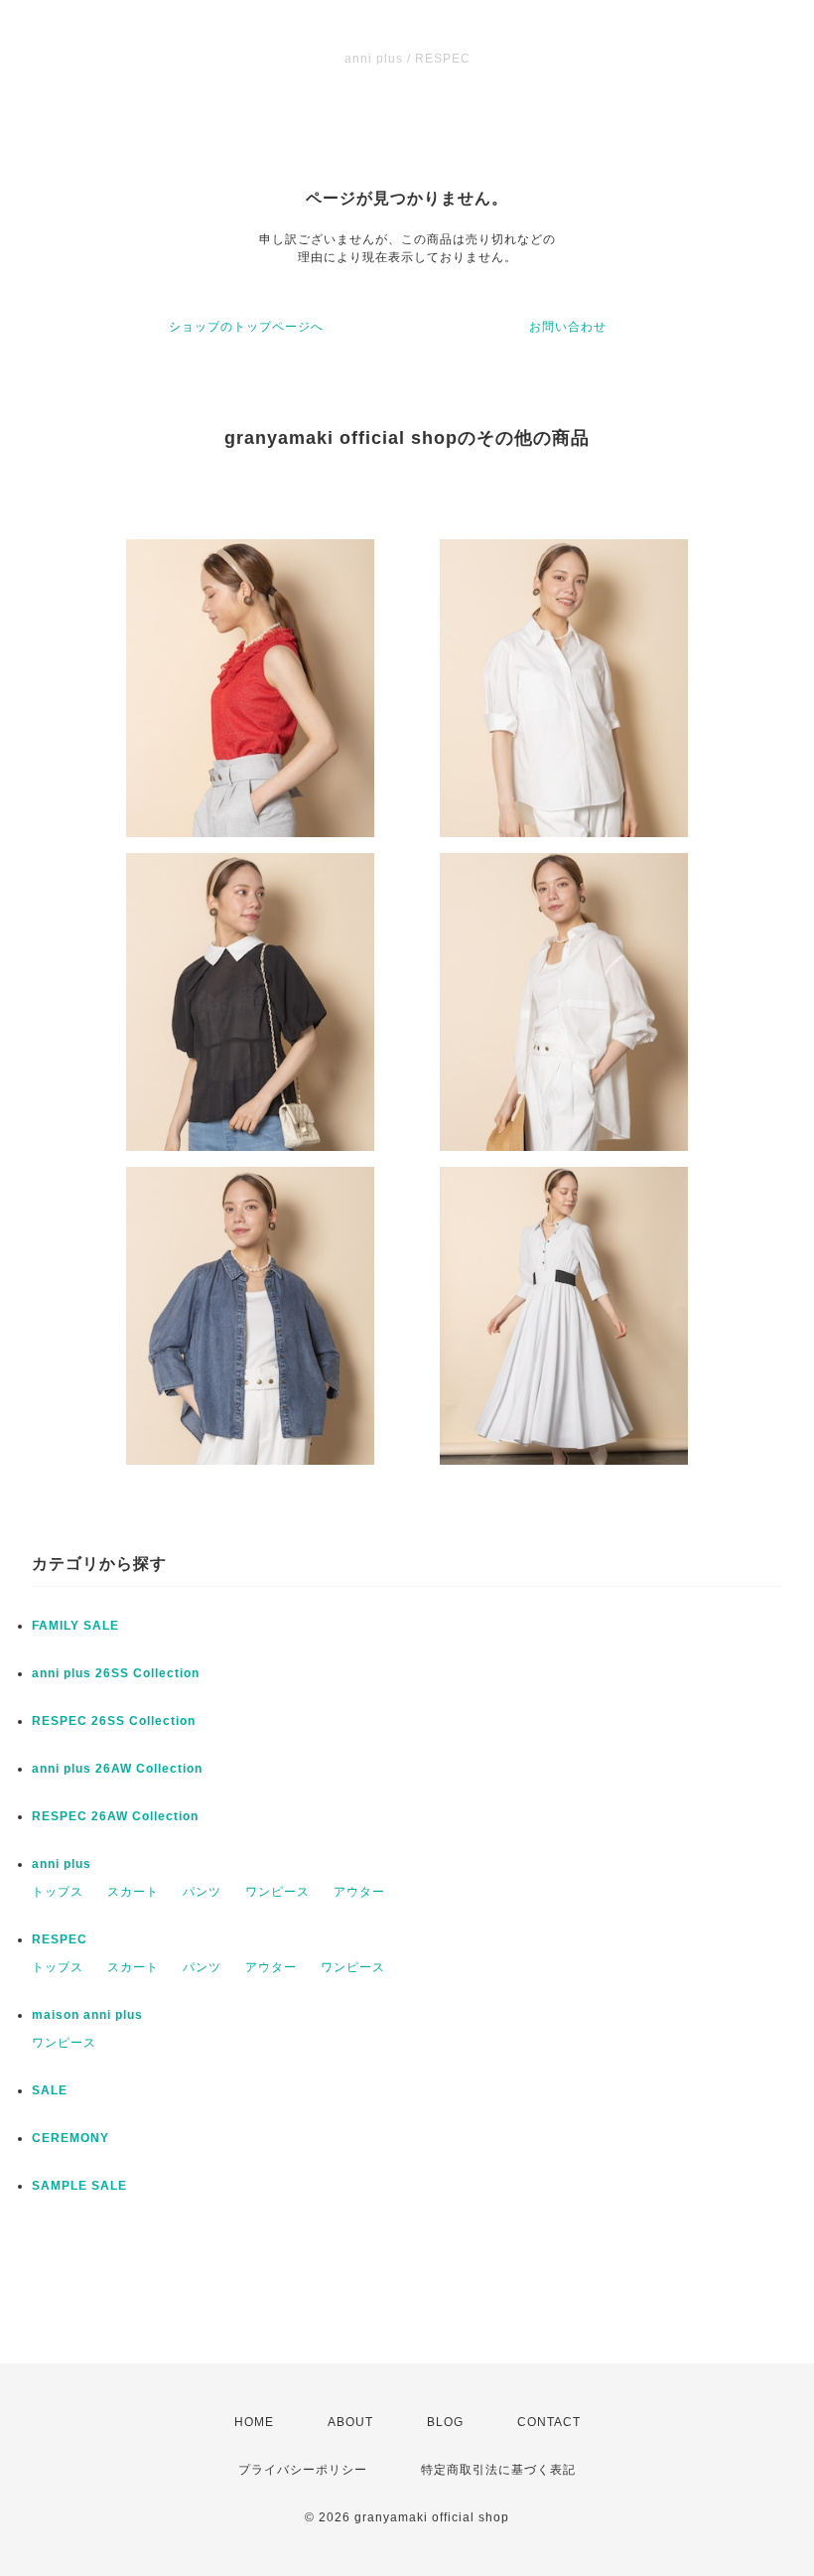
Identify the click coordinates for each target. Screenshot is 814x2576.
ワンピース (277, 1892)
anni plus (62, 1864)
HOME (254, 2422)
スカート (133, 1892)
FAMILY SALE (75, 1626)
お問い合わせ (568, 327)
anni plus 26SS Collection (116, 1673)
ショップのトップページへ (246, 327)
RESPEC (60, 1939)
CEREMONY (70, 2138)
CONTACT (549, 2422)
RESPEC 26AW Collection (115, 1816)
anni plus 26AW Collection (117, 1769)
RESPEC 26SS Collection (114, 1721)
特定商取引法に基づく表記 (498, 2470)
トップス (58, 1892)
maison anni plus (87, 2015)
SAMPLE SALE (79, 2186)
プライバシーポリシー (303, 2470)
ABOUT (350, 2422)
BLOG (445, 2422)
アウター (359, 1892)
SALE (50, 2090)
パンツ (202, 1892)
